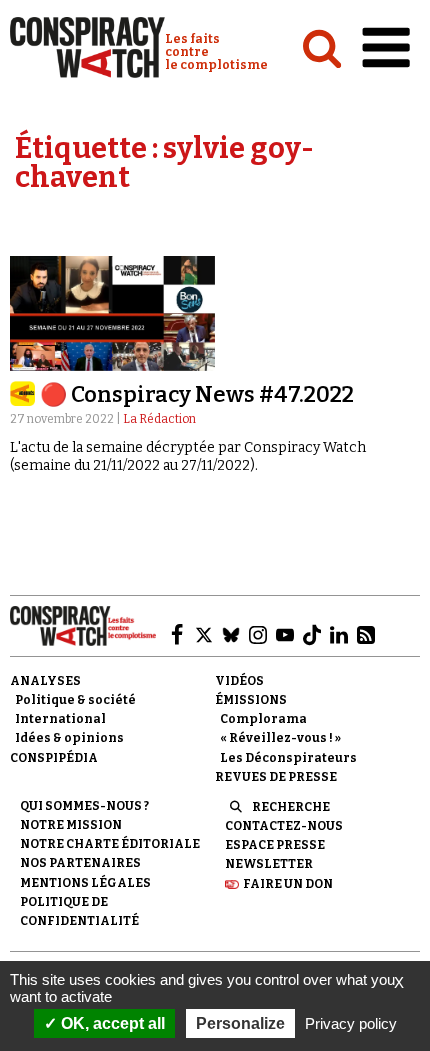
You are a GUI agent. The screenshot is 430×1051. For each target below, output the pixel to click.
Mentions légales (85, 883)
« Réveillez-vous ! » (280, 738)
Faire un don (288, 884)
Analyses (45, 681)
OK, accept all (111, 1023)
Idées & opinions (69, 738)
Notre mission (71, 825)
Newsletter (269, 864)
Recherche (291, 807)
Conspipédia (54, 758)
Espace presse (275, 845)
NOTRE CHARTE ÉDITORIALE (110, 844)
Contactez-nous (284, 826)
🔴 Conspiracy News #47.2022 (197, 394)
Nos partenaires (80, 863)
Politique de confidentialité (79, 911)
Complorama (263, 719)
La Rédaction (159, 419)
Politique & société (75, 700)
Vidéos (239, 681)
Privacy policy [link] (351, 1023)
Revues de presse (276, 777)
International (60, 719)
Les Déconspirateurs (288, 758)
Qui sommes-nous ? (84, 806)
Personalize (240, 1023)
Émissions (251, 700)
